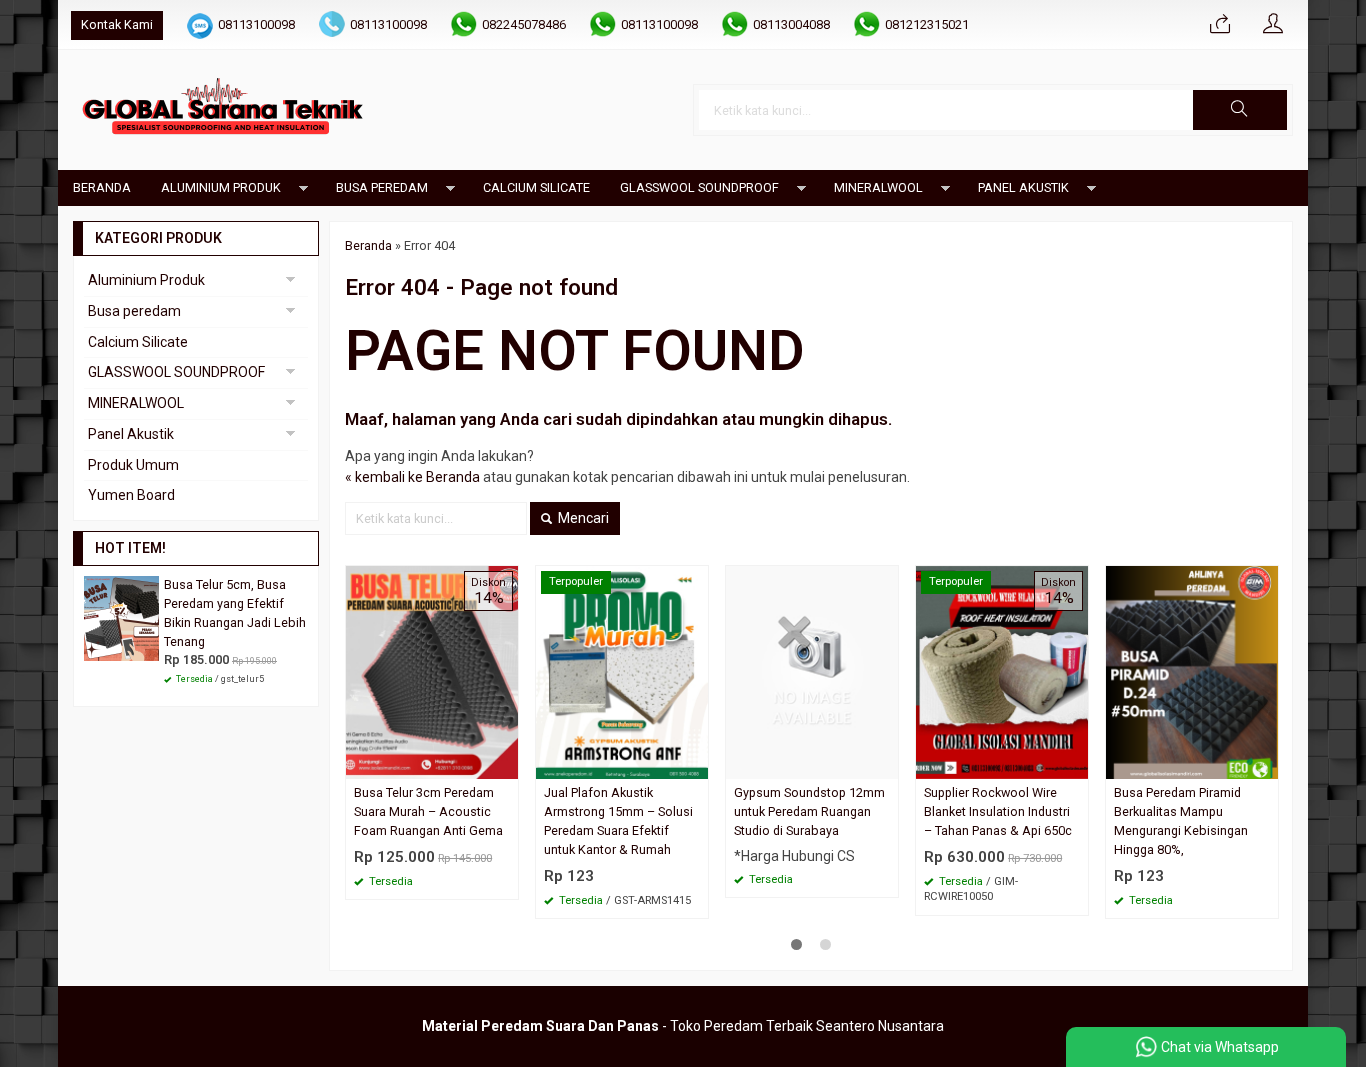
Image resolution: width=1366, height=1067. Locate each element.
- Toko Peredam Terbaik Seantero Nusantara (683, 1026)
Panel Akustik (1023, 187)
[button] (1240, 110)
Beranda (102, 187)
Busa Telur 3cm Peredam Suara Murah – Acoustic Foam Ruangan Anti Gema (428, 811)
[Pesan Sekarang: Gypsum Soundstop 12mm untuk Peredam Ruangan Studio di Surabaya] (886, 763)
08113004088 (791, 24)
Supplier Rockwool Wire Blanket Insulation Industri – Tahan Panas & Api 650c (998, 811)
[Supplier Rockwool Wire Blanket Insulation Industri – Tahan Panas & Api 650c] (1002, 671)
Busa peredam (382, 187)
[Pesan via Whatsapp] (1220, 25)
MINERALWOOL (878, 187)
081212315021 (927, 24)
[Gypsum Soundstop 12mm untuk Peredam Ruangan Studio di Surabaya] (812, 671)
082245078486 (524, 24)
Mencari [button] (582, 518)
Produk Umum (133, 465)
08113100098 (256, 24)
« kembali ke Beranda (412, 477)
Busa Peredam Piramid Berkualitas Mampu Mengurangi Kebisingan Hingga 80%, (1181, 821)
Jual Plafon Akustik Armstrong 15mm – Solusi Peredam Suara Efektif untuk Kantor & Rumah (618, 821)
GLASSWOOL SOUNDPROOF (699, 187)
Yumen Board (131, 495)
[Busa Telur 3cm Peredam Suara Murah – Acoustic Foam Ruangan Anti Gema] (432, 671)
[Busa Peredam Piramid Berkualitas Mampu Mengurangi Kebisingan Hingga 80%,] (1192, 671)
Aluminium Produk (221, 187)
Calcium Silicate (536, 187)
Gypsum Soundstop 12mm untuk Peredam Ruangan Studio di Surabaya (809, 811)
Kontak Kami (117, 24)
